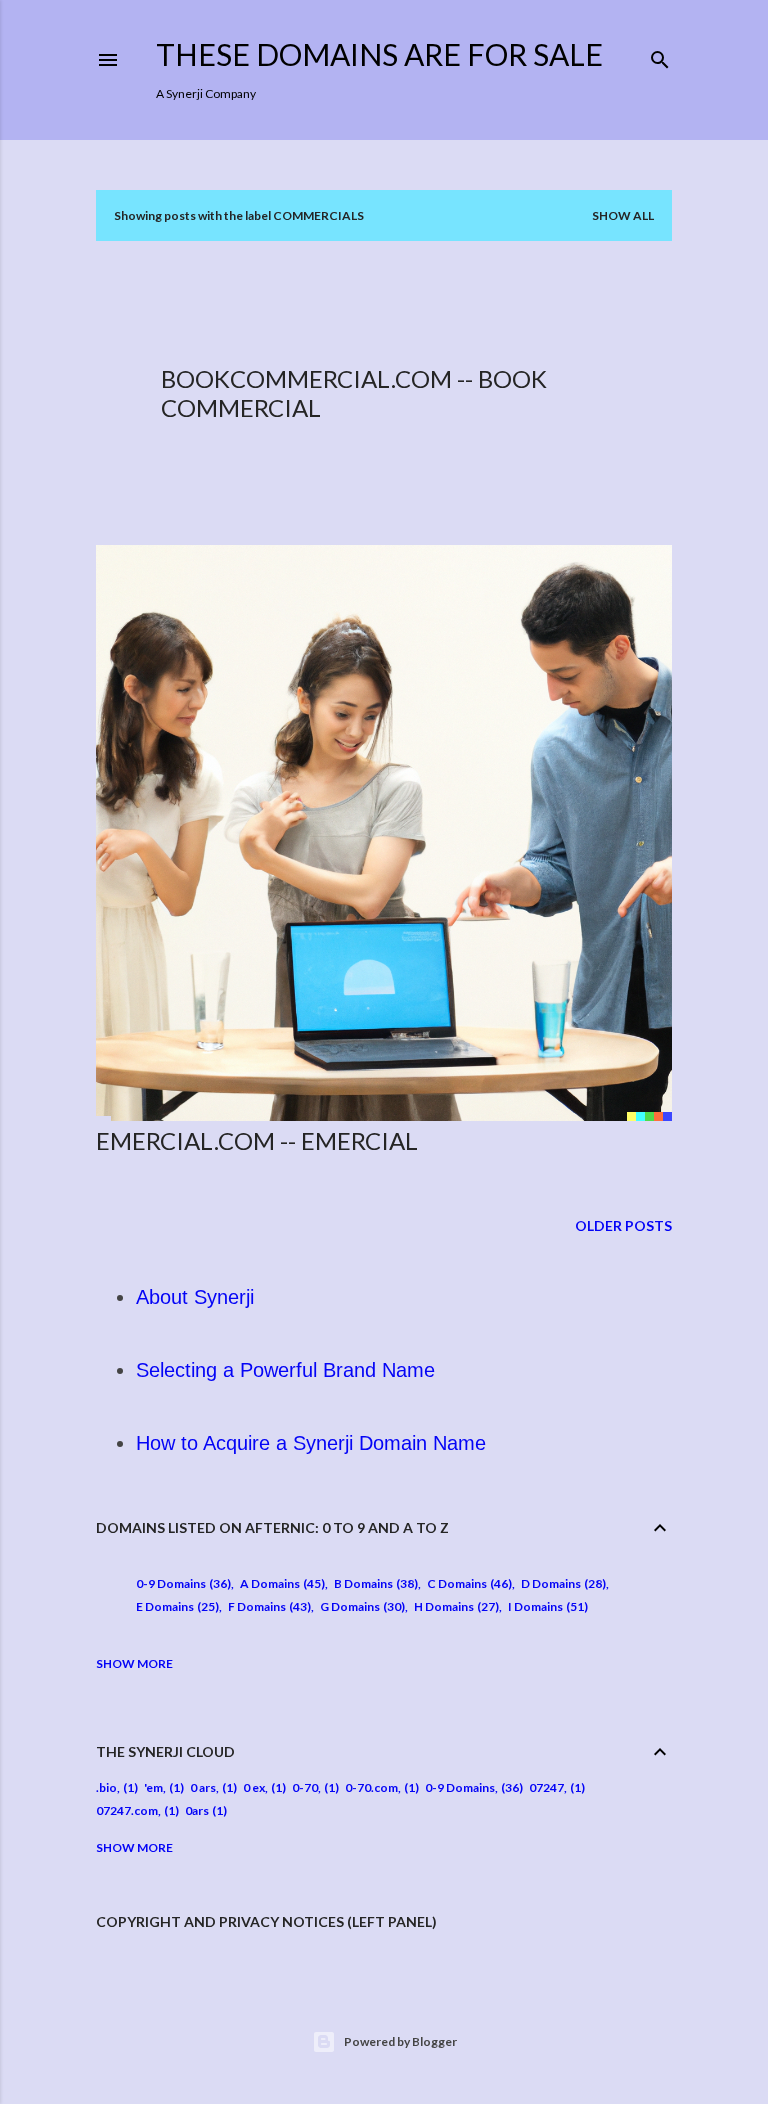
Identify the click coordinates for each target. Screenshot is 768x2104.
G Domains (360, 1606)
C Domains (467, 1583)
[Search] (660, 55)
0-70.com (371, 1787)
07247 (546, 1787)
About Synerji (195, 1297)
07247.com (127, 1810)
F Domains (267, 1606)
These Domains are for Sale (379, 54)
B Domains (374, 1583)
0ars (197, 1810)
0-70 (305, 1787)
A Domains (280, 1583)
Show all (623, 215)
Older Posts (623, 1225)
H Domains (454, 1606)
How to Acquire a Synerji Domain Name (311, 1443)
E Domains (175, 1606)
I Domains (546, 1606)
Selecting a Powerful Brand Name (285, 1370)
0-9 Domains (181, 1583)
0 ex (254, 1787)
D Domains (561, 1583)
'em (153, 1787)
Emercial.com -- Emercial (257, 1140)
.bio (106, 1787)
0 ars (203, 1787)
